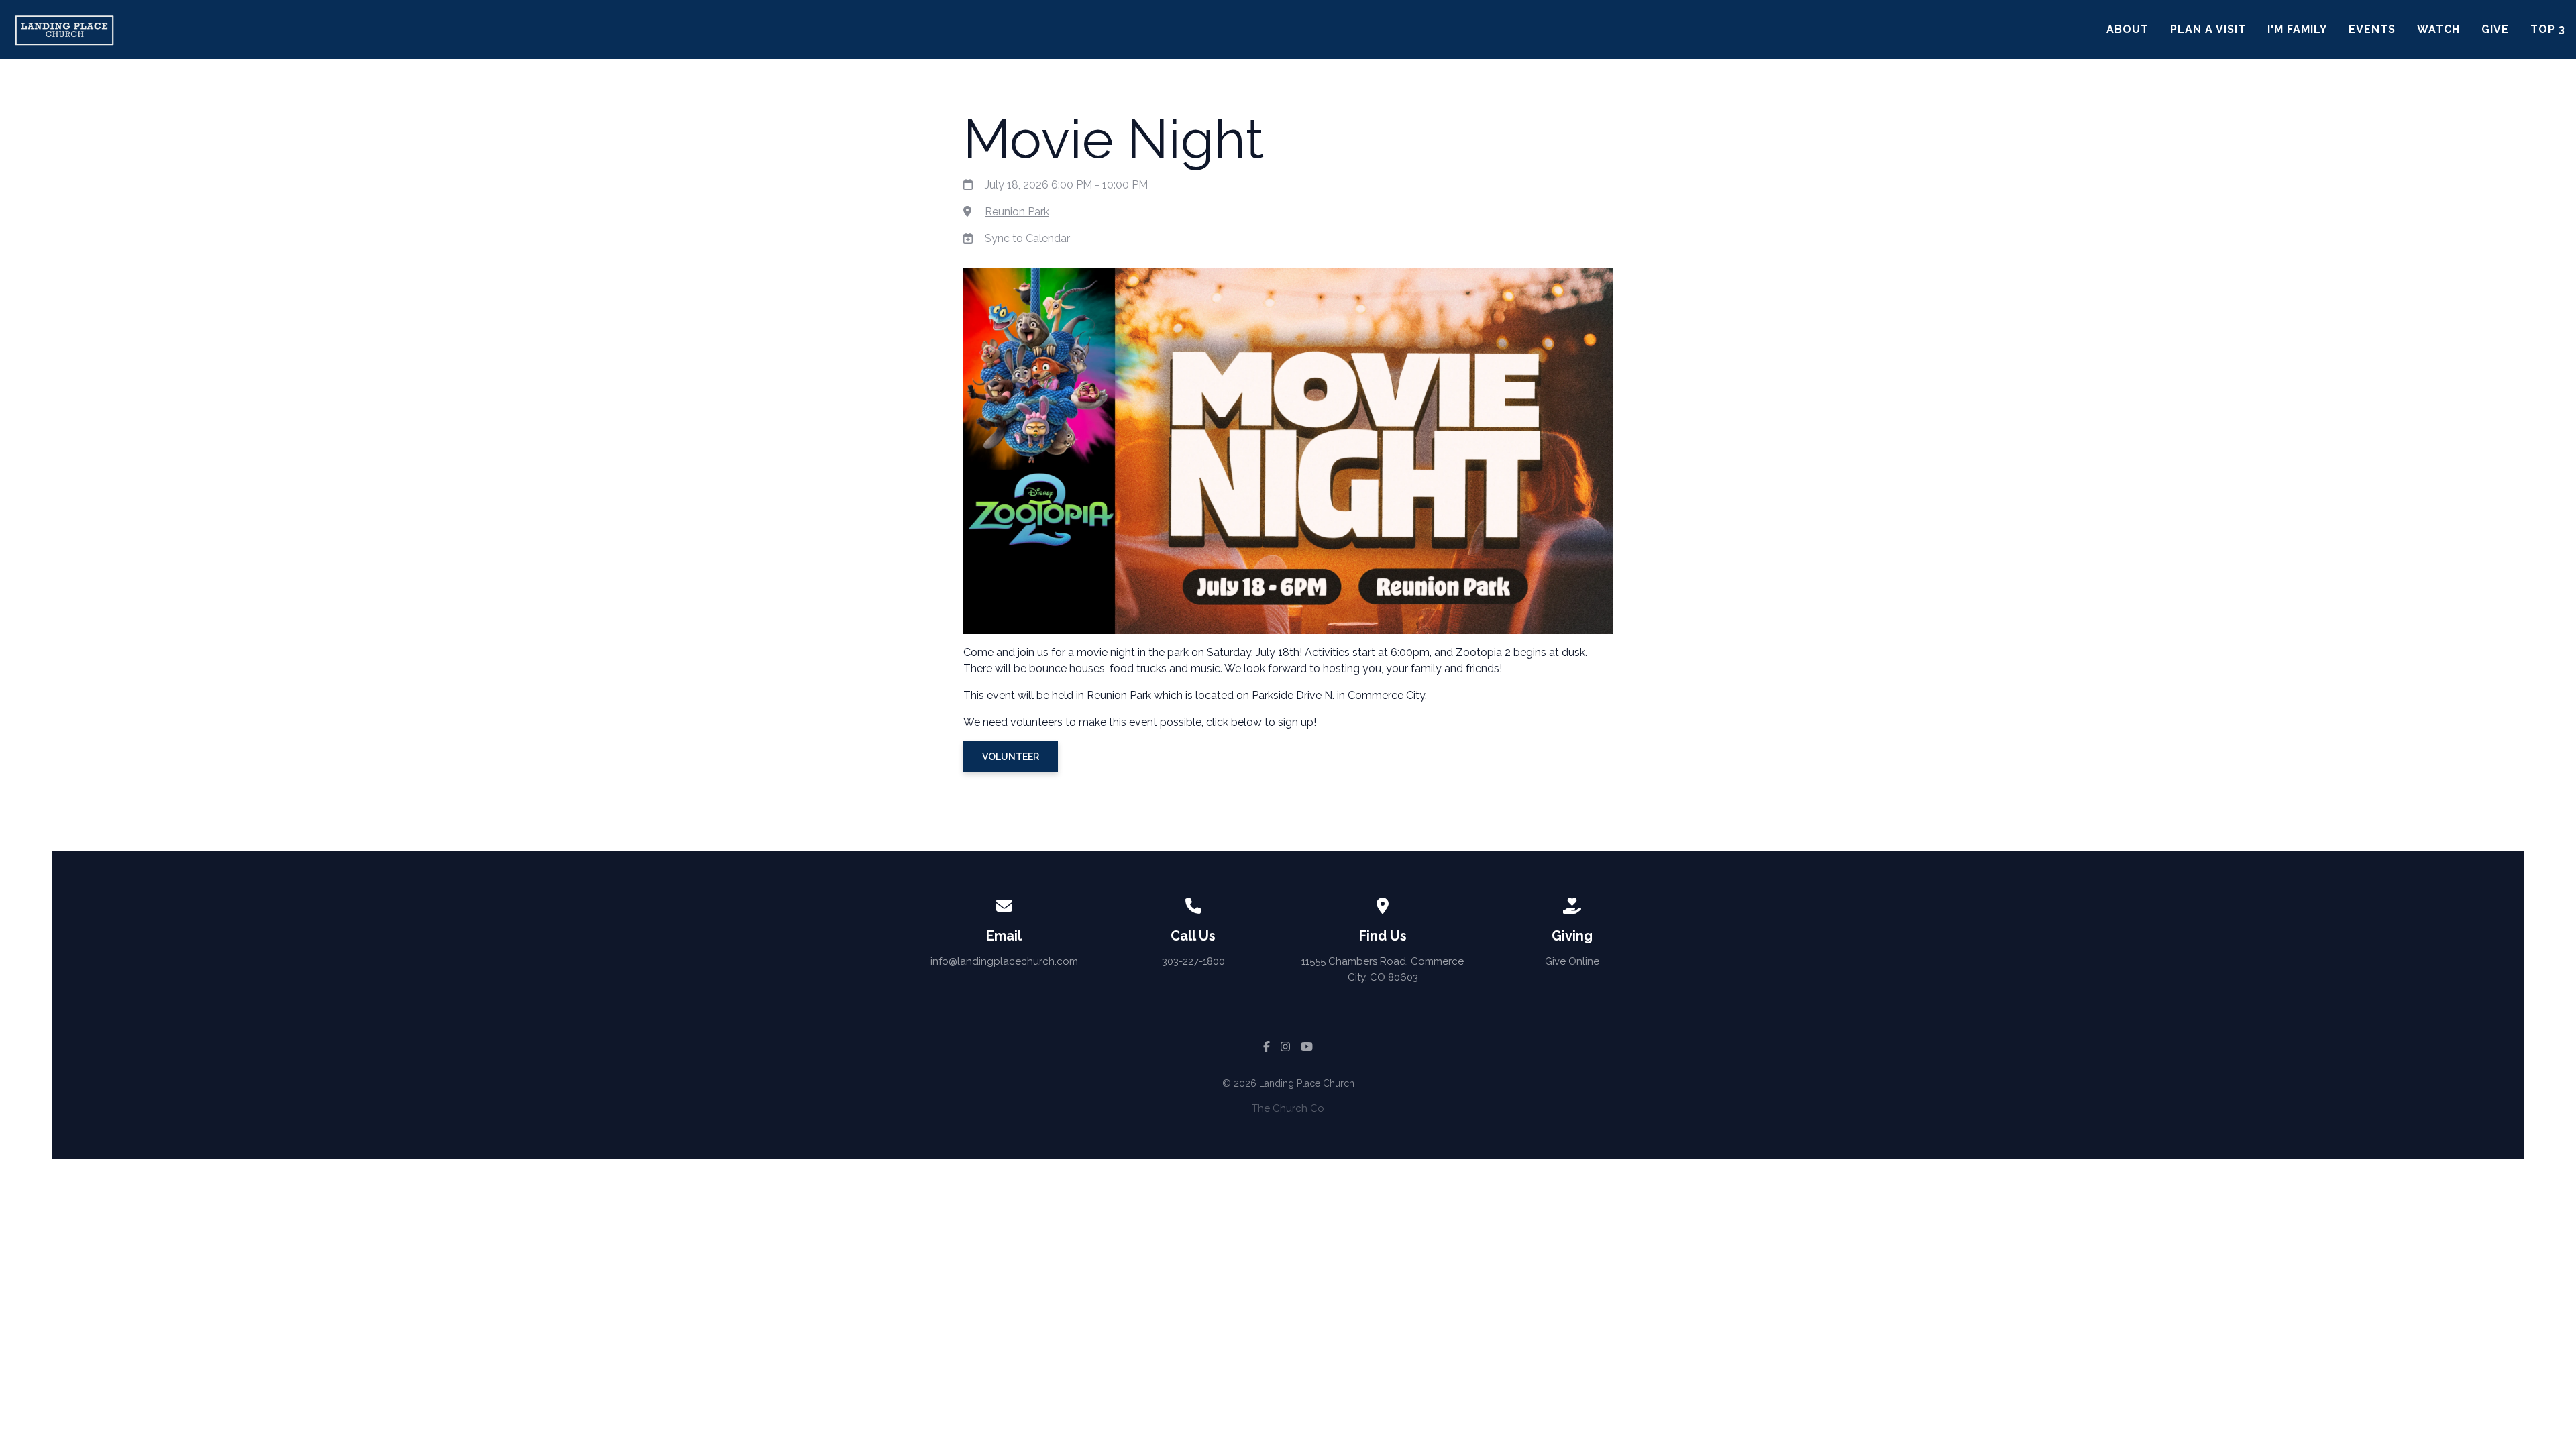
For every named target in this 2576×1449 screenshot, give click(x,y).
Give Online (1572, 961)
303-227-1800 (1193, 961)
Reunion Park (1017, 212)
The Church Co (1288, 1108)
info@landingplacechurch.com (1004, 961)
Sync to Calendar (1027, 238)
